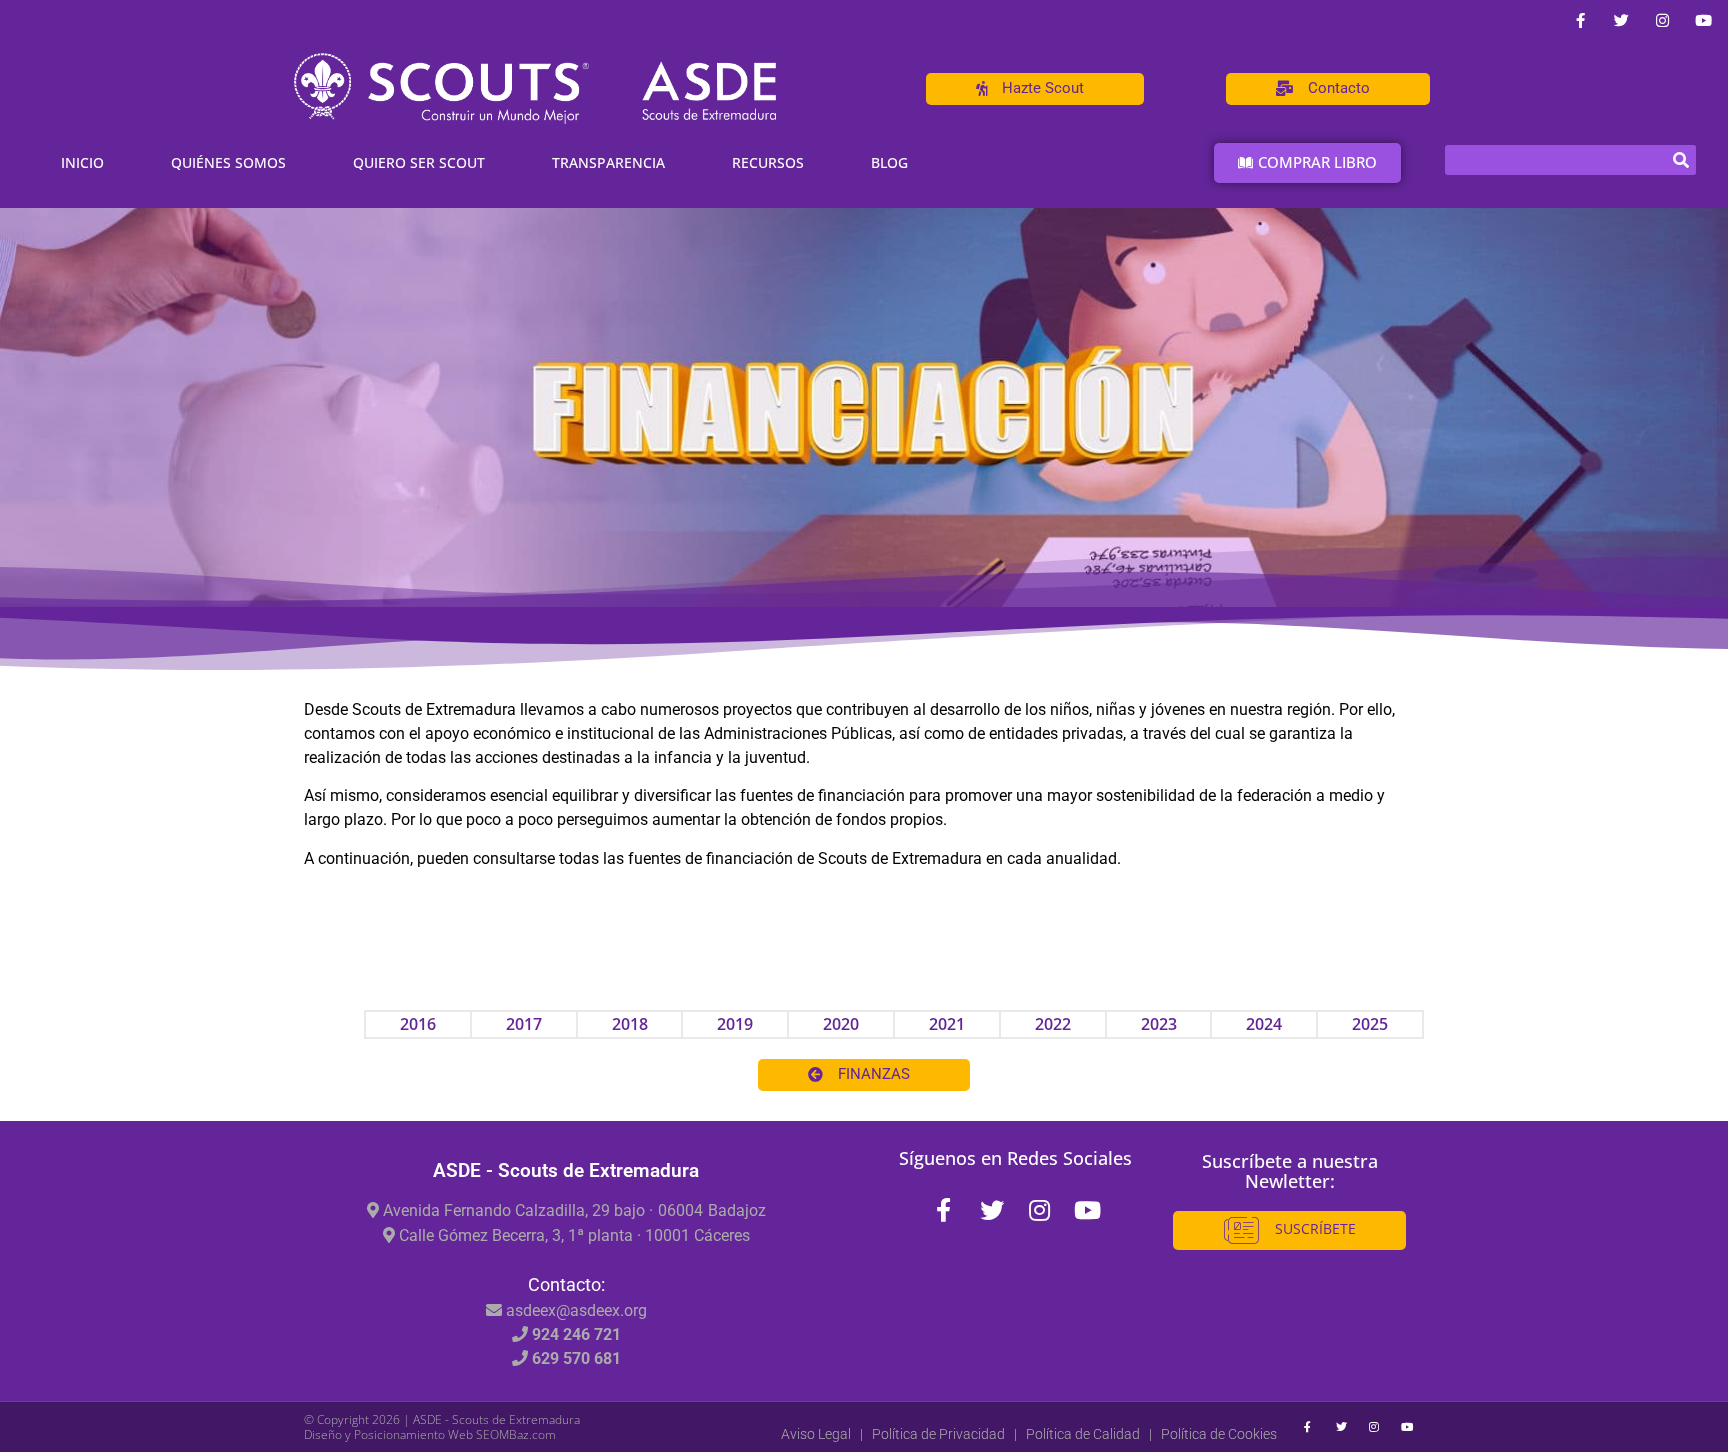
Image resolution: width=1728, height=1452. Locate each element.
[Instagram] (1662, 20)
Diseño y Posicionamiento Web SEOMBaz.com (430, 1434)
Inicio (82, 162)
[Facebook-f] (1580, 20)
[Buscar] (1681, 160)
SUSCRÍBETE (1313, 1228)
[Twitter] (1621, 20)
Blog (889, 162)
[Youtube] (1703, 20)
